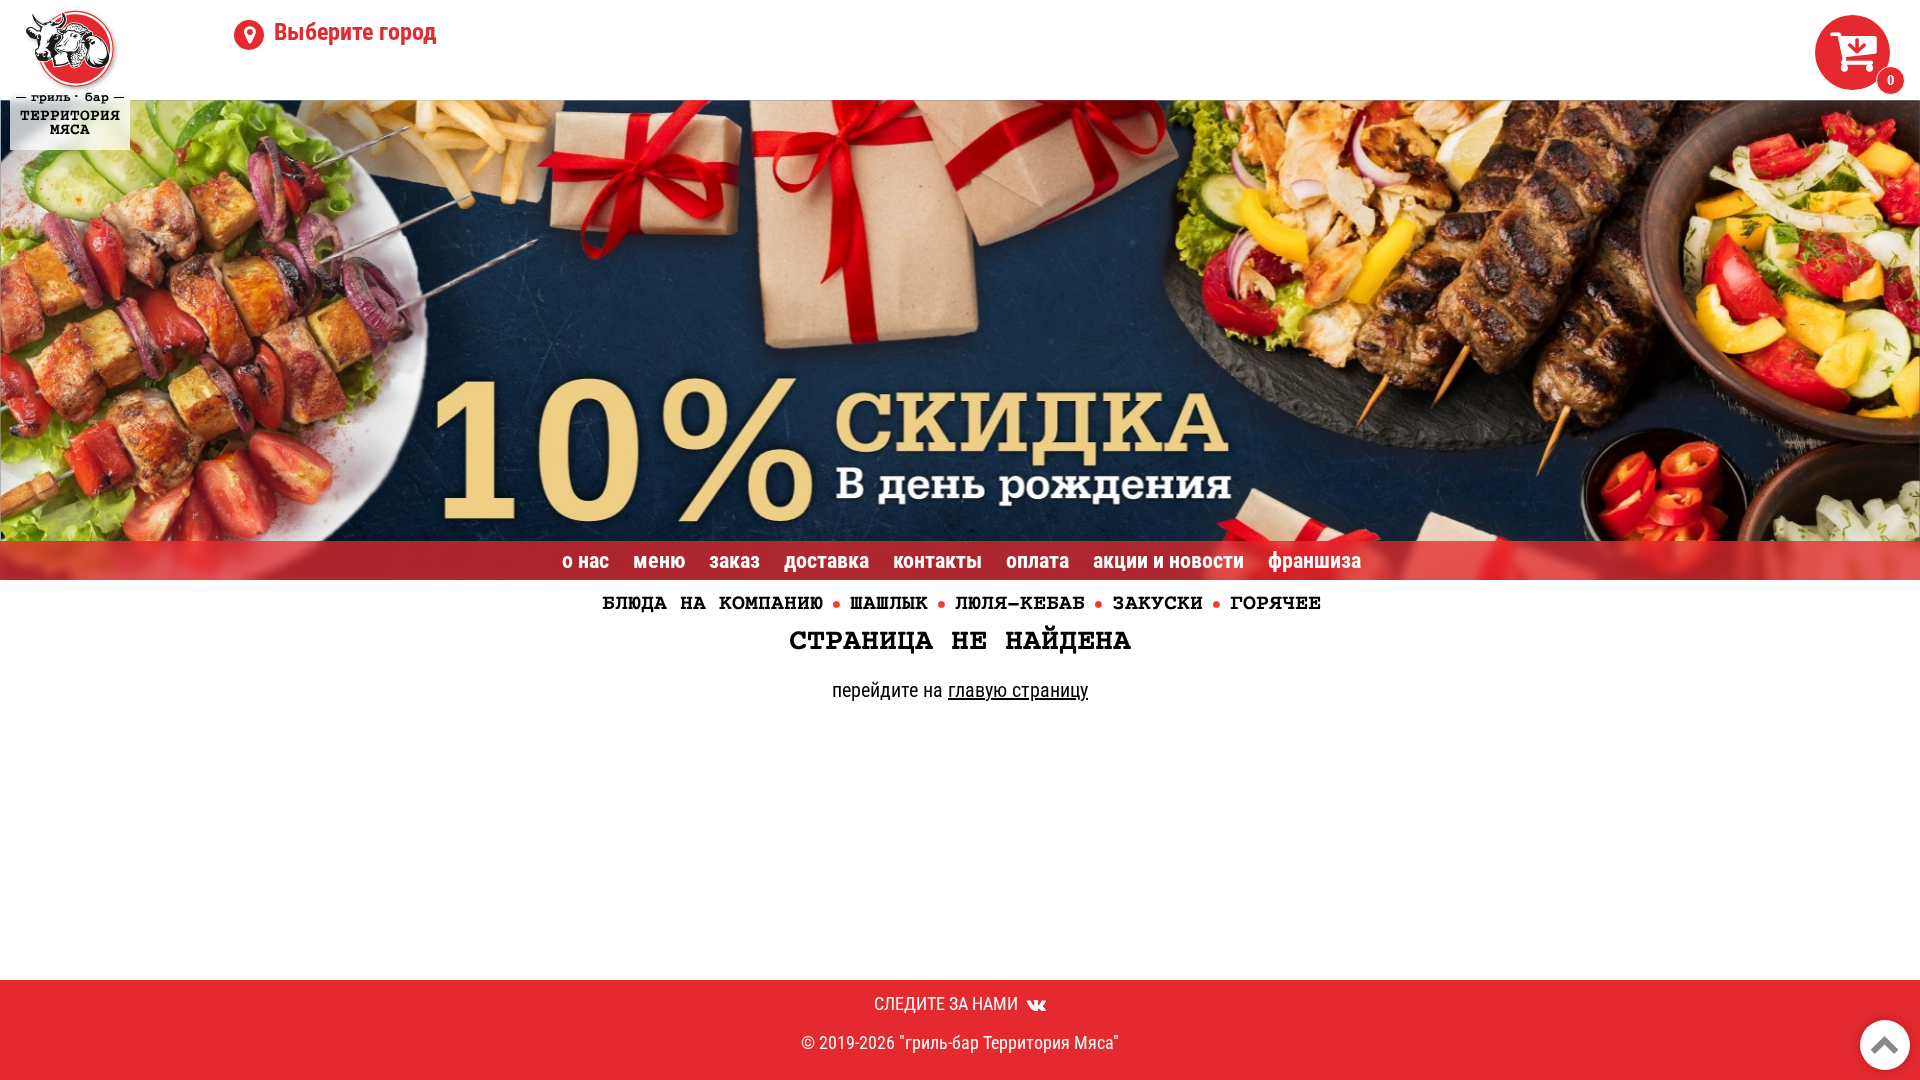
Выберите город (355, 32)
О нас (585, 560)
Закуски (1157, 604)
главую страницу (1018, 690)
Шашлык (889, 604)
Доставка (826, 560)
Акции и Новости (1168, 560)
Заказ (734, 560)
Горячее (1275, 604)
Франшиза (1314, 560)
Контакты (937, 560)
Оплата (1037, 560)
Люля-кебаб (1020, 604)
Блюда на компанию (712, 604)
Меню (659, 560)
